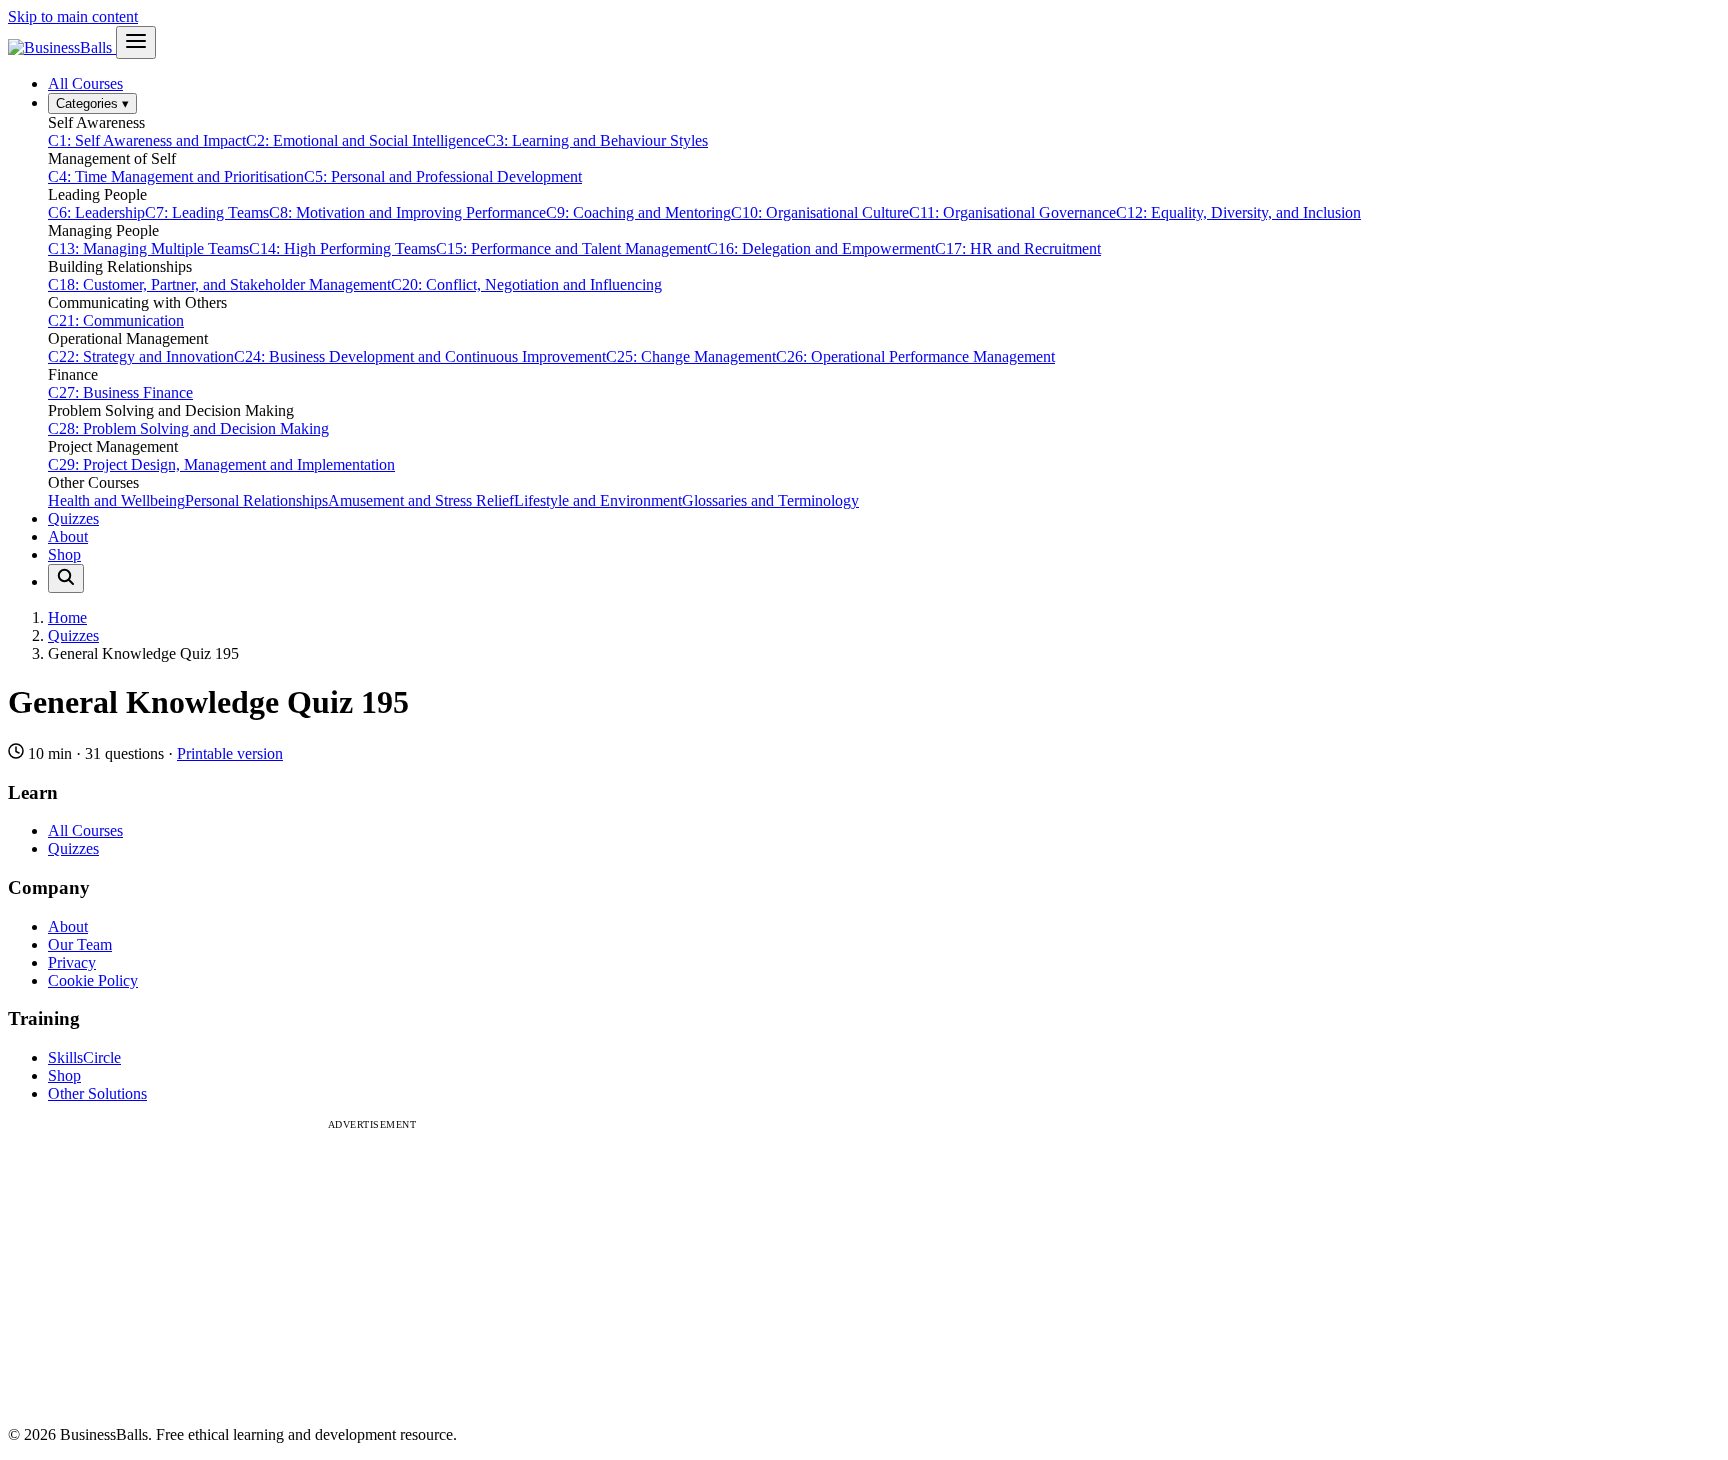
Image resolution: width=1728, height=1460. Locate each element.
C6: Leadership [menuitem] (96, 212)
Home (67, 617)
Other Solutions (97, 1093)
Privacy (72, 962)
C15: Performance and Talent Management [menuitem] (571, 248)
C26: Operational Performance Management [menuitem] (915, 356)
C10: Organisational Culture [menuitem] (820, 212)
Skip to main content (73, 16)
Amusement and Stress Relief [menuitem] (421, 500)
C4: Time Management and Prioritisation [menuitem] (176, 176)
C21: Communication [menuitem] (116, 320)
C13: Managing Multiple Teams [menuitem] (148, 248)
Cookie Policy (93, 980)
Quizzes (73, 518)
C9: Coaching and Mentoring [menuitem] (638, 212)
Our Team (80, 944)
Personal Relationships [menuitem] (256, 500)
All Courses (85, 83)
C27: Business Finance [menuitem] (120, 392)
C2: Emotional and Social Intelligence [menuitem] (365, 140)
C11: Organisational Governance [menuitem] (1012, 212)
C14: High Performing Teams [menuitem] (342, 248)
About (68, 536)
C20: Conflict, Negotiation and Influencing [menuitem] (526, 284)
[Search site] (66, 578)
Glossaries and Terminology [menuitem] (770, 500)
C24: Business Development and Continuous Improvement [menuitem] (420, 356)
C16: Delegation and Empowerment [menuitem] (821, 248)
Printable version (230, 753)
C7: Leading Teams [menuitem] (207, 212)
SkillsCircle (84, 1057)
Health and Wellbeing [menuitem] (116, 500)
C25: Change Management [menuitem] (691, 356)
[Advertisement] (372, 1270)
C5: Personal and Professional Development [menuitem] (443, 176)
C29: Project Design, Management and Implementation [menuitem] (221, 464)
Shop (64, 554)
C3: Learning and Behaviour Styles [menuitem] (596, 140)
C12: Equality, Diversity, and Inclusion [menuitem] (1238, 212)
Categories (92, 103)
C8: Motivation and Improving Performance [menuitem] (407, 212)
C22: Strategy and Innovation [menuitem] (141, 356)
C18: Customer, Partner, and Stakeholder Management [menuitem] (219, 284)
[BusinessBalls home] (62, 47)
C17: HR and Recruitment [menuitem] (1018, 248)
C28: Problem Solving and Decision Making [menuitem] (188, 428)
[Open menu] (136, 42)
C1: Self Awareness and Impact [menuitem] (147, 140)
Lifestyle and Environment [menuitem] (598, 500)
